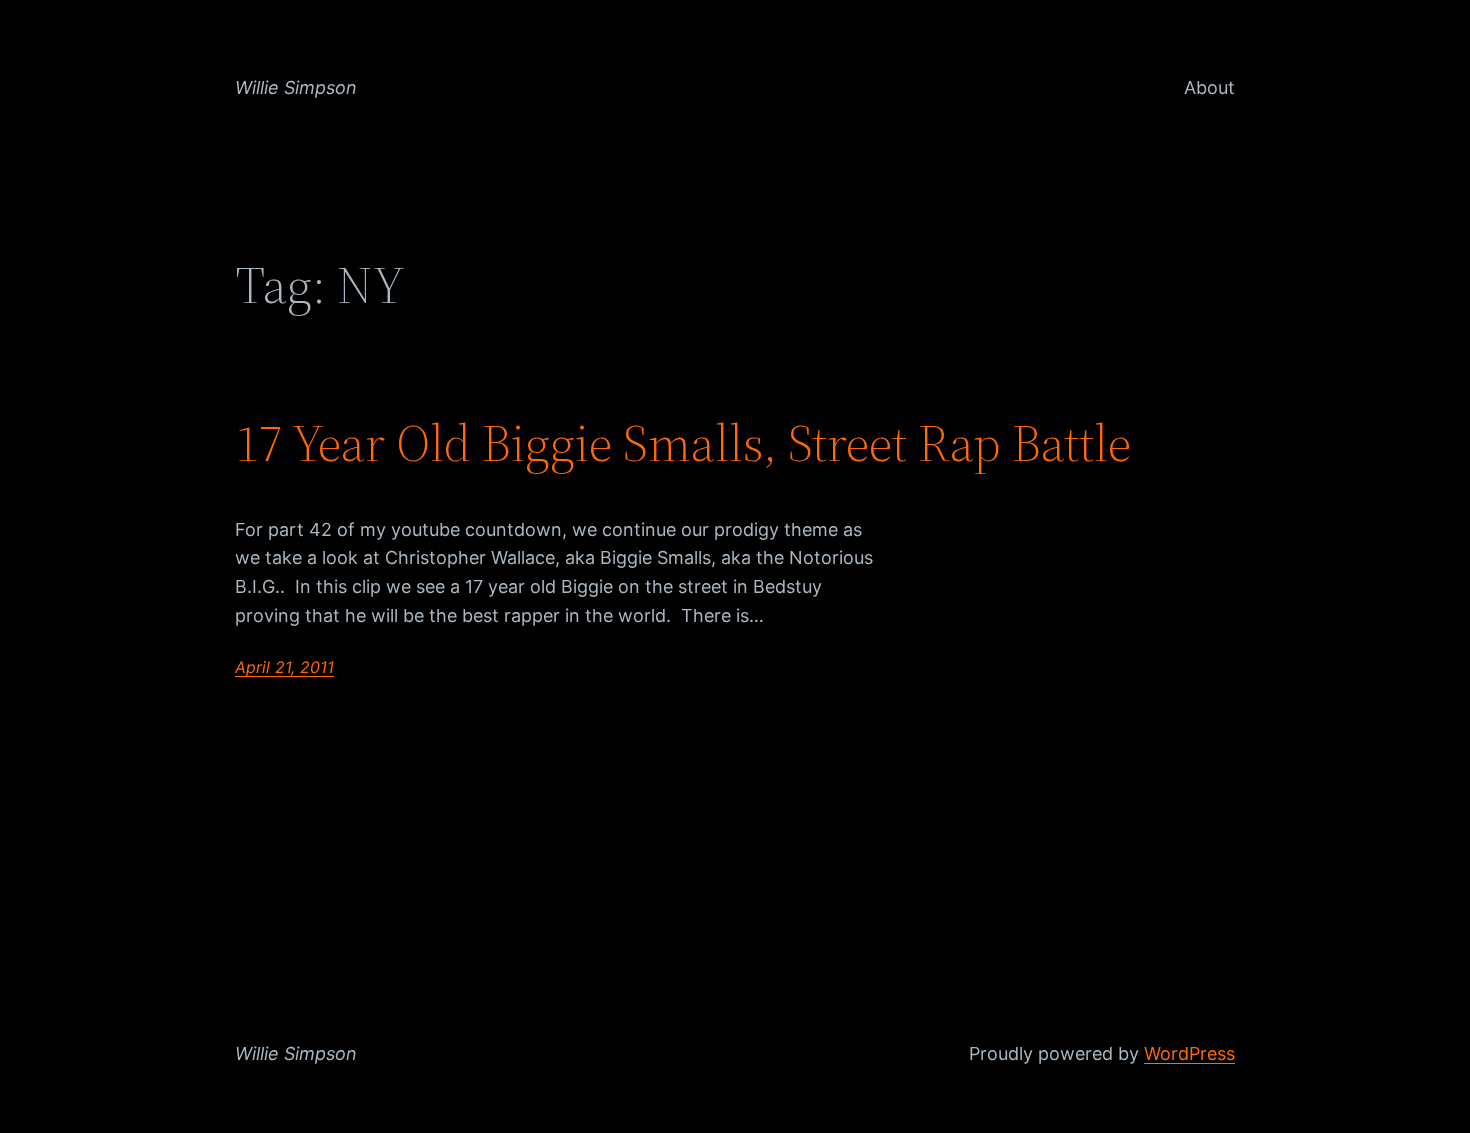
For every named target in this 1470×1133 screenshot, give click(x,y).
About (1209, 87)
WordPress (1189, 1053)
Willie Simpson (296, 87)
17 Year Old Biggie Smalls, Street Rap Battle (683, 443)
